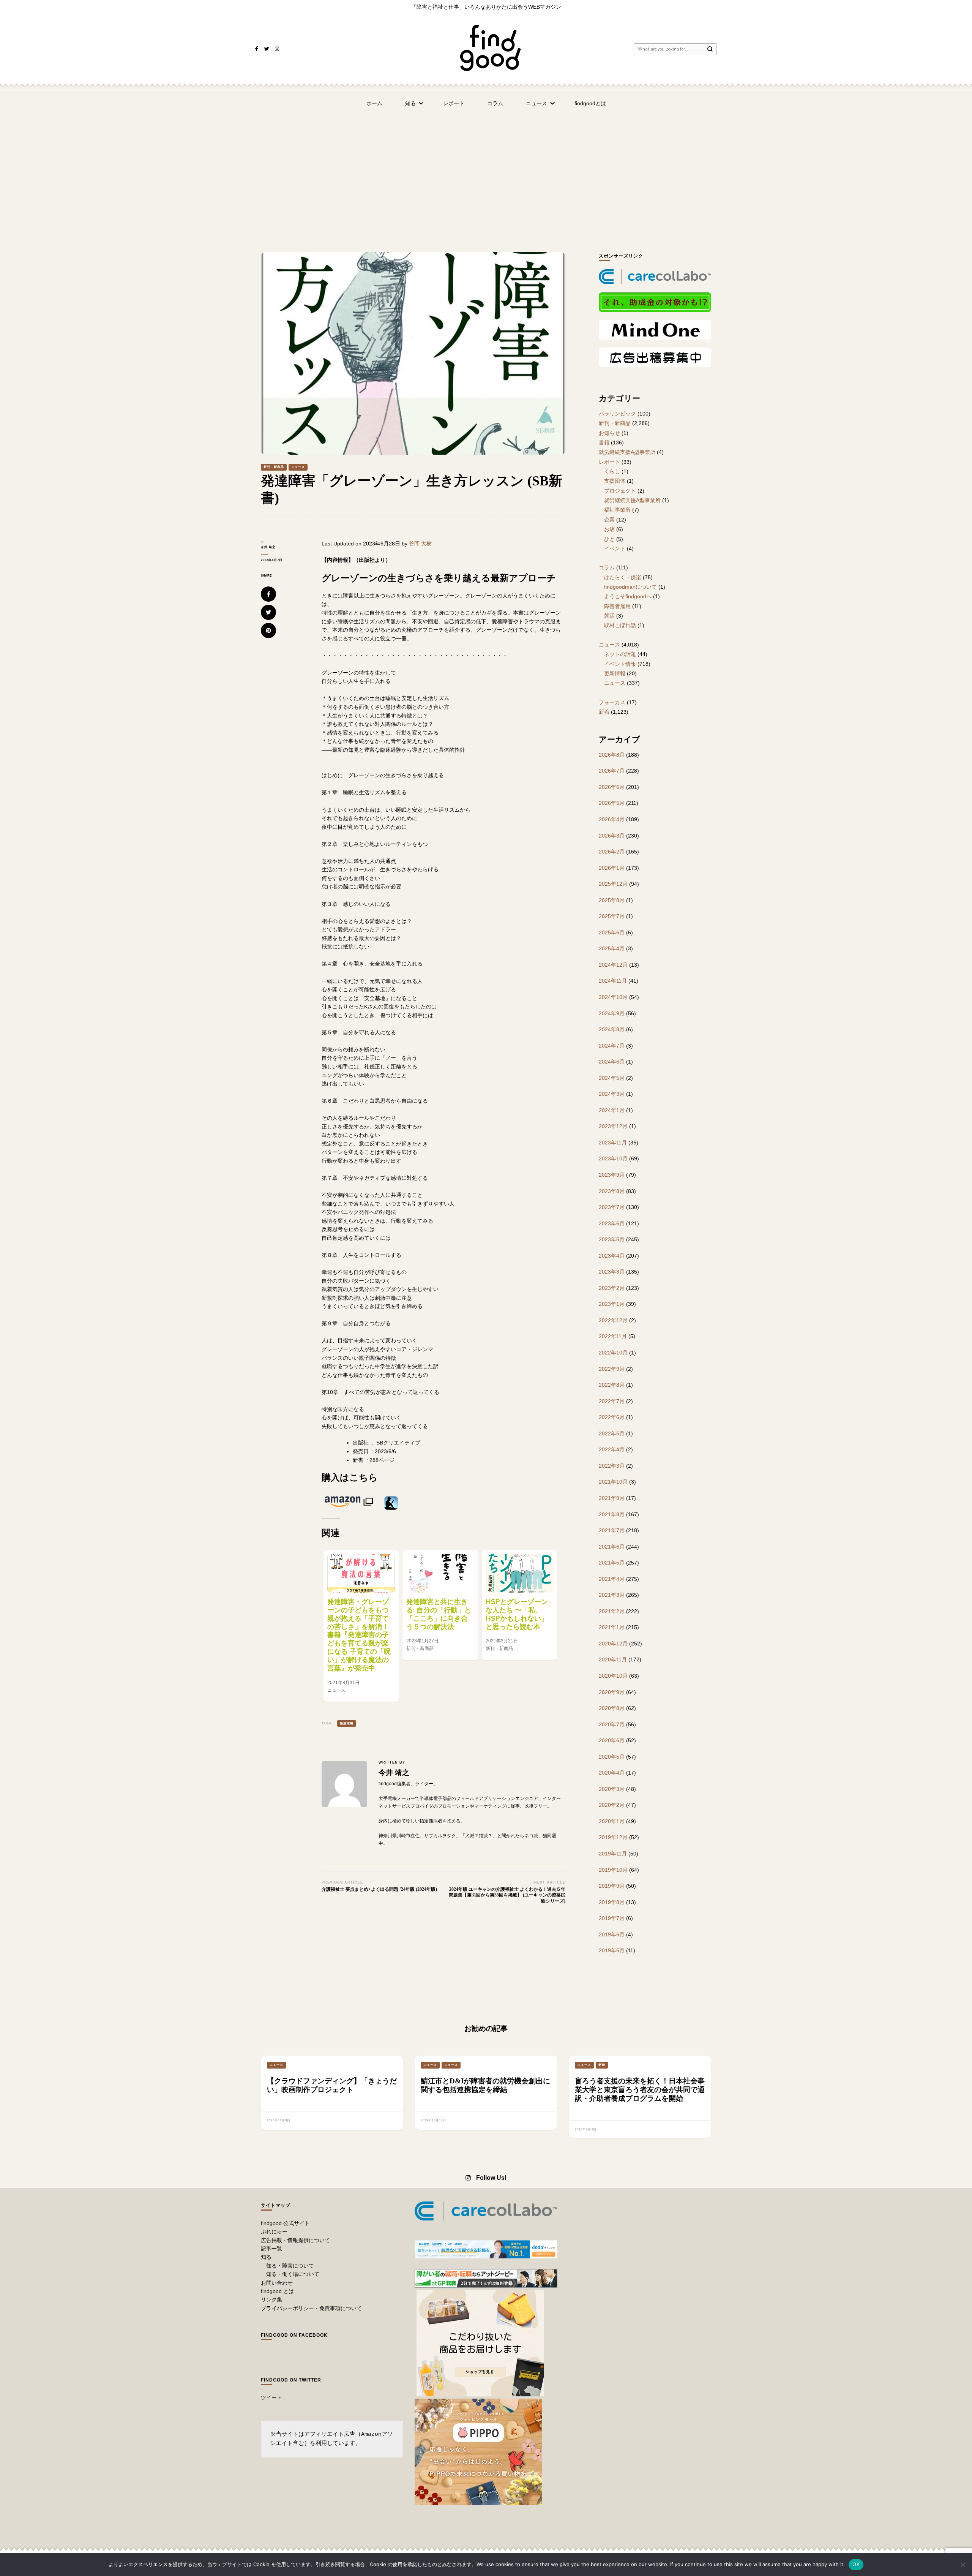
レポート (454, 103)
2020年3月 (612, 1789)
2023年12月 (613, 1126)
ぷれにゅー (274, 2231)
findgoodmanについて (630, 587)
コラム (495, 103)
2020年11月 (613, 1659)
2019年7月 (612, 1918)
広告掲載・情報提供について (295, 2240)
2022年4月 (612, 1449)
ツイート (271, 2397)
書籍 (604, 443)
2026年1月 (612, 868)
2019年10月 (613, 1870)
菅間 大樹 (420, 544)
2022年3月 (612, 1466)
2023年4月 (612, 1256)
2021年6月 (612, 1547)
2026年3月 (612, 836)
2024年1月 (612, 1110)
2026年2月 (612, 852)
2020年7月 (612, 1724)
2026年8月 (612, 755)
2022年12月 (613, 1320)
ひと (609, 539)
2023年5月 (612, 1239)
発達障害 (347, 1723)
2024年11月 (613, 981)
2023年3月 (612, 1272)
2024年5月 (612, 1078)
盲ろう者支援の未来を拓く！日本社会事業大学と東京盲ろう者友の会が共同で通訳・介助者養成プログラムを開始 (640, 2090)
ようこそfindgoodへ (628, 596)
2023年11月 (613, 1143)
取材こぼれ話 (620, 625)
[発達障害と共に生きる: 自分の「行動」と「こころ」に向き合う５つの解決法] (440, 1573)
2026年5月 (612, 803)
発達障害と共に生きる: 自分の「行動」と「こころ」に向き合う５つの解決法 (439, 1614)
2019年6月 (612, 1934)
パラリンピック (617, 414)
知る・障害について (290, 2266)
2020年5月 (612, 1757)
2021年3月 (612, 1595)
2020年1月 (612, 1821)
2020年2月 (612, 1805)
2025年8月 (612, 900)
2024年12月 (613, 965)
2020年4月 (612, 1773)
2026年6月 (612, 787)
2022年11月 (613, 1336)
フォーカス (612, 702)
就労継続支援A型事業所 (627, 452)
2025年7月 (612, 916)
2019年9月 (612, 1886)
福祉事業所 (617, 510)
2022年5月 (612, 1433)
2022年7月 (612, 1401)
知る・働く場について (293, 2274)
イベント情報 (620, 664)
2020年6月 (612, 1740)
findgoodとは (590, 103)
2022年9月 (612, 1369)
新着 (604, 712)
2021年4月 (612, 1579)
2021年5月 (612, 1563)
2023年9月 (612, 1175)
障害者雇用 (617, 606)
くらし (612, 471)
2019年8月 (612, 1902)
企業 (609, 520)
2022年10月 (613, 1353)
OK (856, 2564)
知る (410, 103)
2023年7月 (612, 1207)
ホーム (374, 103)
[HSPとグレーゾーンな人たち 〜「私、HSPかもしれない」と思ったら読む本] (519, 1573)
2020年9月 (612, 1692)
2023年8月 (612, 1191)
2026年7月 (612, 771)
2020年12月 (613, 1644)
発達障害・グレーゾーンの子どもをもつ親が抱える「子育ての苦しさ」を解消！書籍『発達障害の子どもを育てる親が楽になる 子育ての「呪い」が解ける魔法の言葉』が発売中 (359, 1635)
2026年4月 (612, 819)
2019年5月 (612, 1950)
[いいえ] (963, 2565)
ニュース (536, 103)
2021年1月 (612, 1627)
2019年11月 (613, 1854)
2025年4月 (612, 948)
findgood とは (277, 2291)
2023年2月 (612, 1288)
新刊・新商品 (274, 467)
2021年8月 (612, 1514)
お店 (609, 529)
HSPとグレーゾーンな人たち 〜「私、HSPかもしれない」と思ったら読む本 (517, 1614)
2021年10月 (613, 1482)
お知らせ (609, 433)
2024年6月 (612, 1062)
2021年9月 (612, 1498)
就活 (609, 616)
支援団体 (615, 481)
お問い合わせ (277, 2283)
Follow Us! (491, 2178)
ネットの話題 (620, 654)
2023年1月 (612, 1304)
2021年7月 (612, 1530)
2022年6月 (612, 1417)
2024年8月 (612, 1029)
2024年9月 (612, 1013)
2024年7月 (612, 1046)
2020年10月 (613, 1676)
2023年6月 (612, 1223)
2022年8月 (612, 1385)
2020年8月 (612, 1708)
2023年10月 (613, 1158)
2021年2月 (612, 1611)
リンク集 (271, 2299)
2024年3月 (612, 1094)
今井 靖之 (268, 547)
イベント (615, 548)
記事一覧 (271, 2249)
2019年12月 (613, 1837)
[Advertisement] (486, 172)
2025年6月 (612, 932)
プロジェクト (620, 491)
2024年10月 (613, 997)
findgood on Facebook (294, 2335)
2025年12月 (613, 884)
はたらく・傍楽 (623, 577)
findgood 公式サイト (285, 2223)
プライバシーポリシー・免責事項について (311, 2308)
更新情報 (615, 673)
